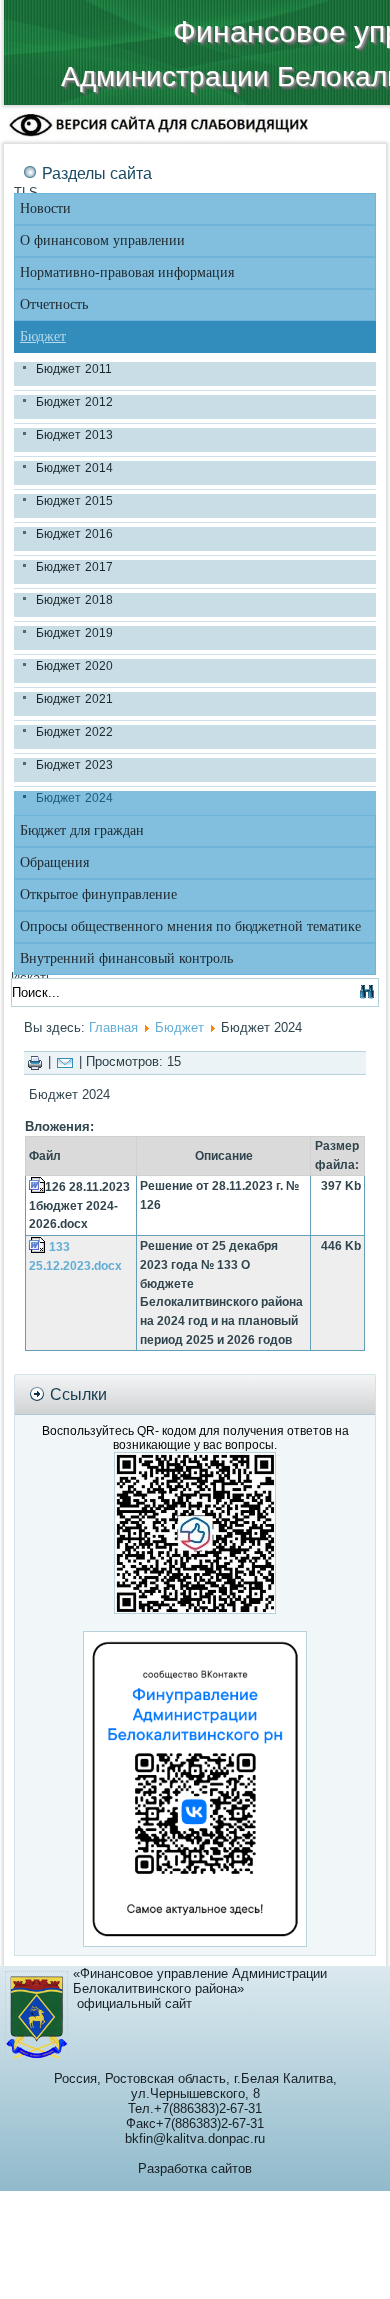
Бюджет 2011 (74, 369)
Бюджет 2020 (74, 666)
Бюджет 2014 (74, 468)
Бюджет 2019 (74, 633)
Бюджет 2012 (74, 402)
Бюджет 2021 (74, 699)
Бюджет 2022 (74, 732)
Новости (45, 208)
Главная (113, 1027)
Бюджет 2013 (74, 435)
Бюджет (43, 336)
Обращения (54, 862)
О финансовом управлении (102, 240)
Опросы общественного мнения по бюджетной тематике (190, 926)
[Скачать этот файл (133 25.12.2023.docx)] (39, 1246)
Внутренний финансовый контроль (126, 958)
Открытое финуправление (98, 894)
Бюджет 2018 (74, 600)
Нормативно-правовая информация (127, 272)
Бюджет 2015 (74, 501)
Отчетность (54, 304)
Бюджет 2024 (74, 798)
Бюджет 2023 (74, 765)
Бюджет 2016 (74, 534)
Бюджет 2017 (74, 567)
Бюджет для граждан (82, 830)
